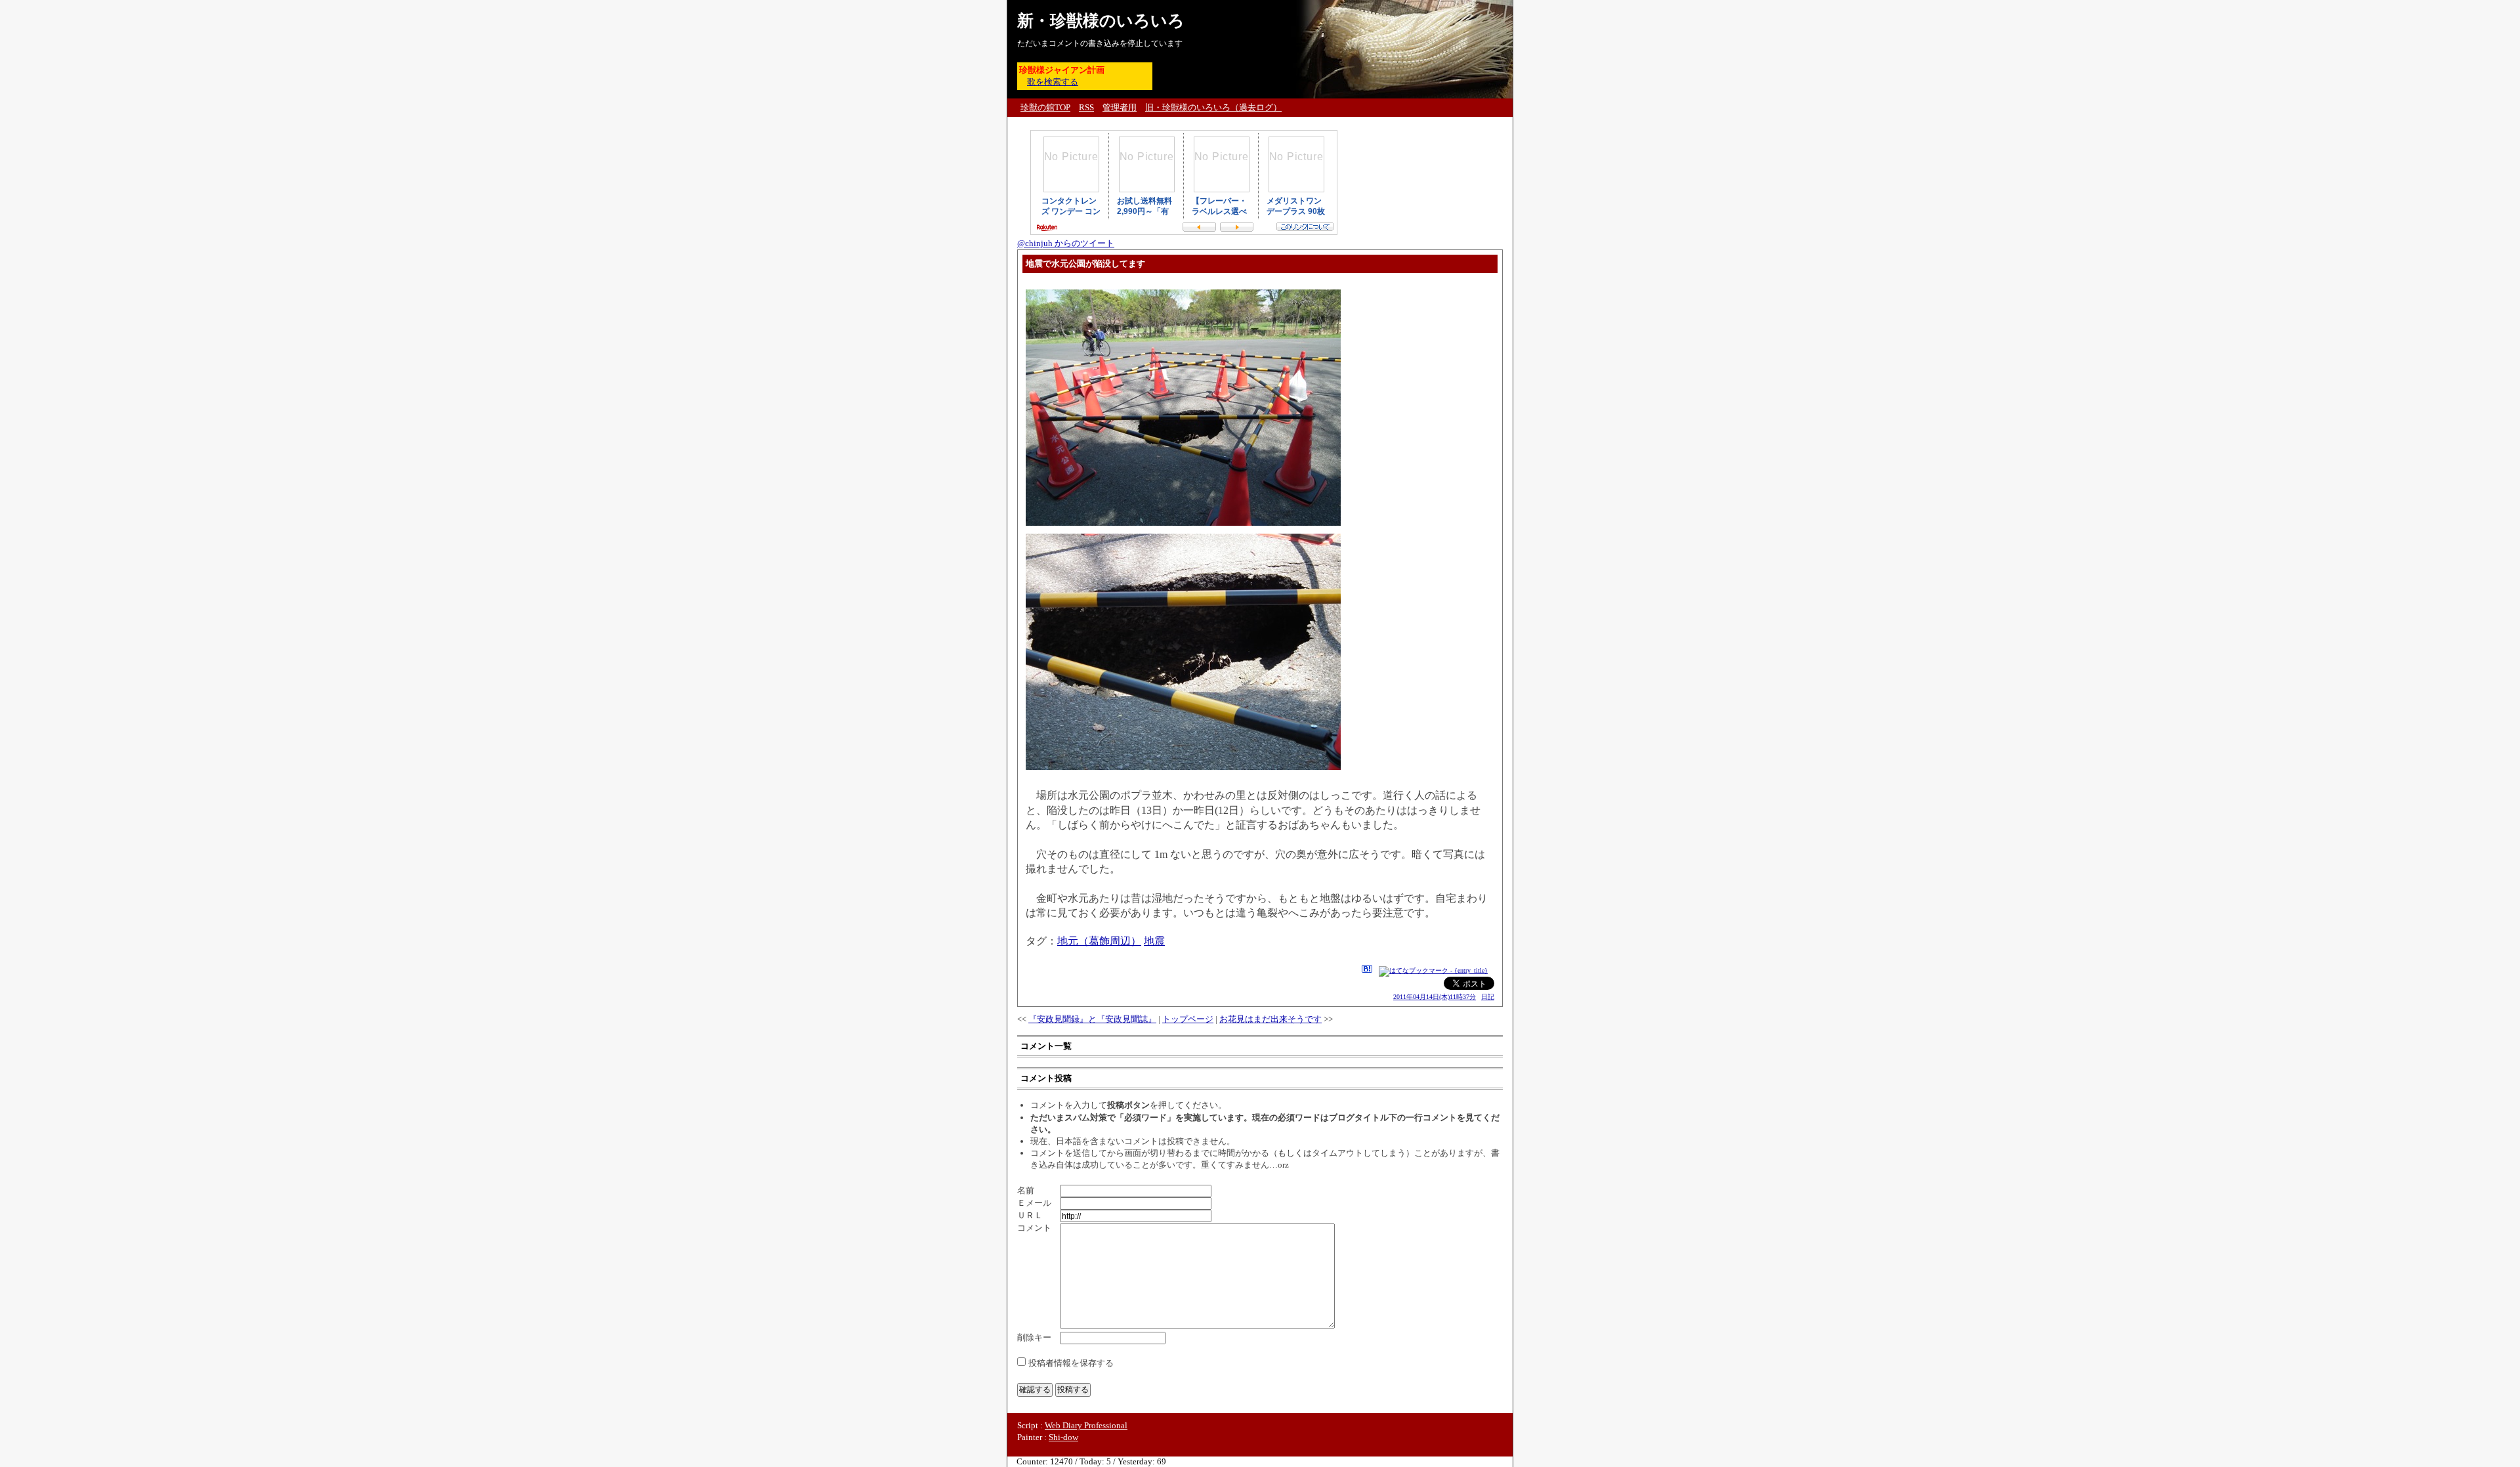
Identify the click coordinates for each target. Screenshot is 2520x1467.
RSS (1086, 107)
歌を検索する (1053, 82)
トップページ (1188, 1019)
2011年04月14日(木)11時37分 (1435, 997)
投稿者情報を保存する (1071, 1363)
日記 (1488, 997)
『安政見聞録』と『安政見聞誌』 (1092, 1019)
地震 (1154, 941)
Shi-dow (1063, 1437)
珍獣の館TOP (1045, 107)
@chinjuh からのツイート (1066, 243)
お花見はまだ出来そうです (1270, 1019)
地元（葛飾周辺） (1099, 941)
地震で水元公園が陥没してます (1085, 264)
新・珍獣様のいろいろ (1101, 21)
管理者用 (1120, 107)
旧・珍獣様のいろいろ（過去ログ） (1213, 107)
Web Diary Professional (1086, 1425)
